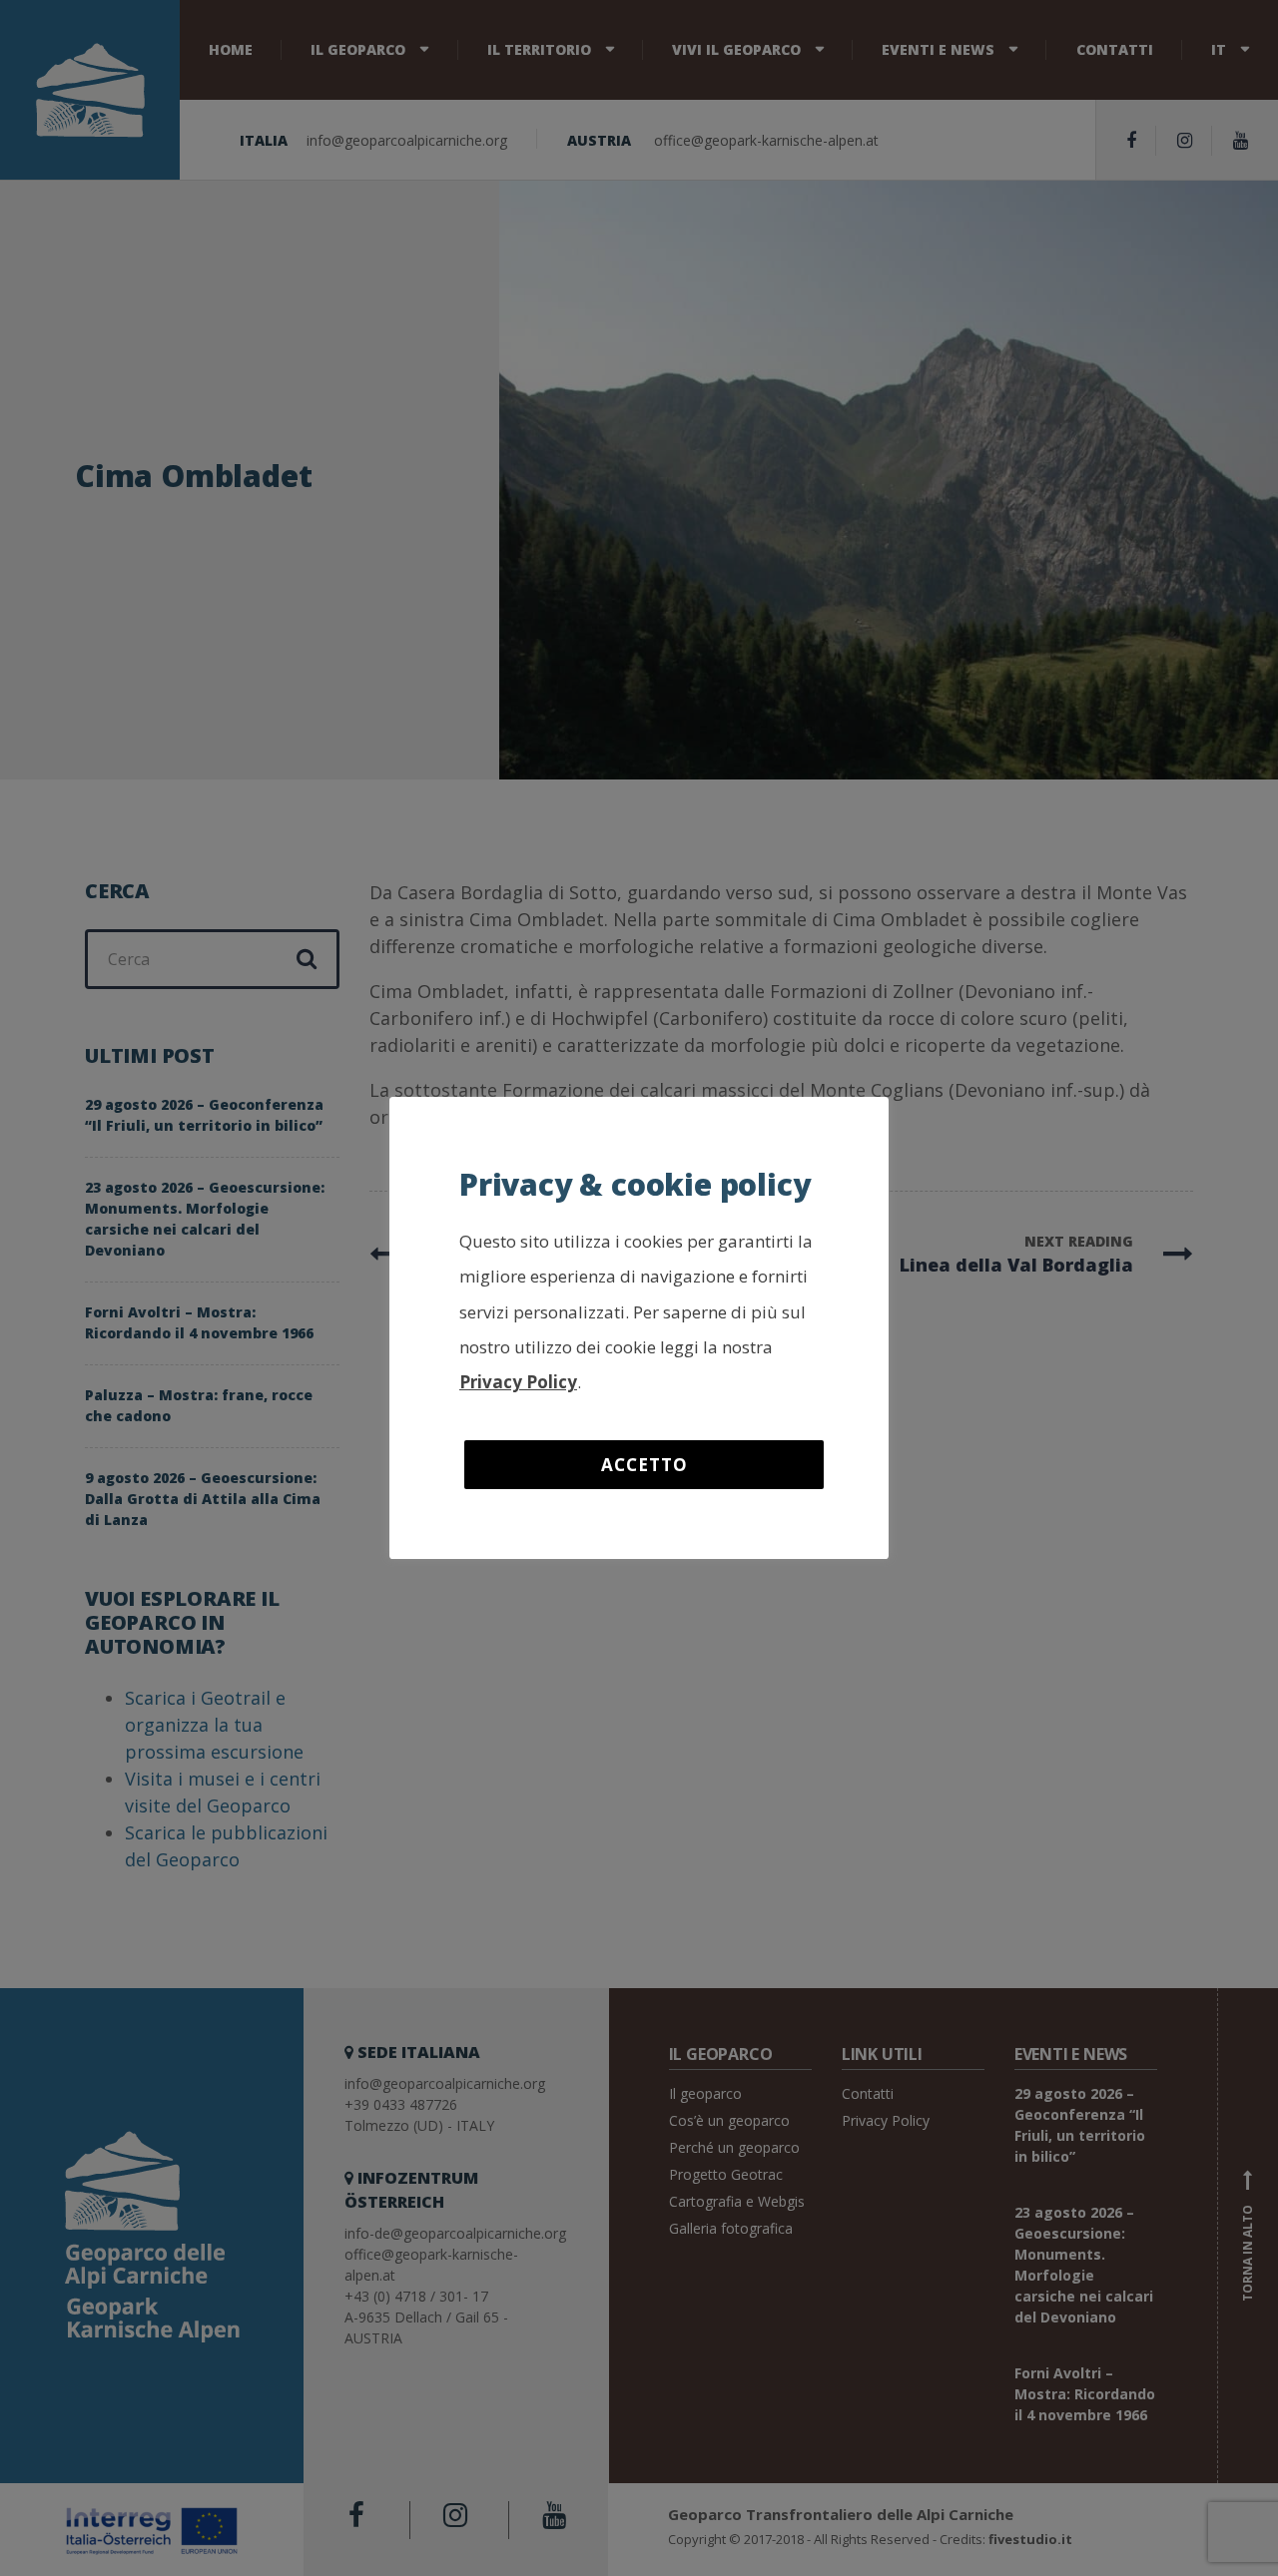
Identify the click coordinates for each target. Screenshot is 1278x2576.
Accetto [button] (644, 1465)
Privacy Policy (518, 1382)
